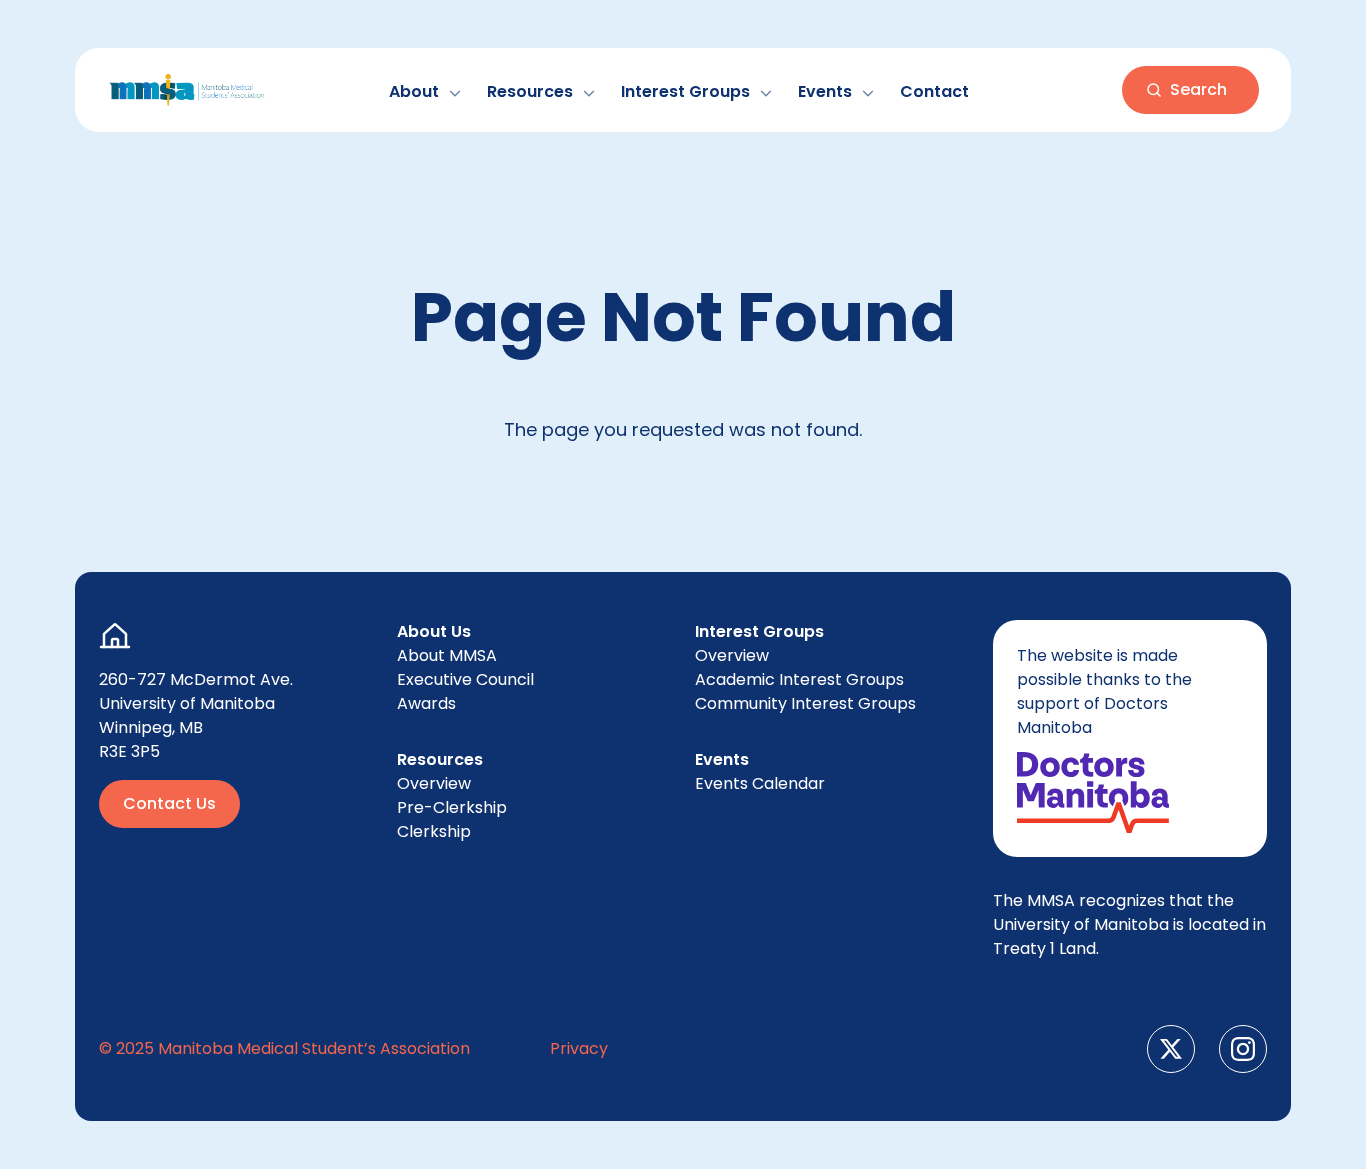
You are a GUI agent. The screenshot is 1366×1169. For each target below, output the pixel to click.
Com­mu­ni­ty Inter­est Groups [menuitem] (805, 703)
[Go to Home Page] (187, 90)
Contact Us (169, 803)
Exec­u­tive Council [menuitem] (465, 679)
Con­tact (934, 91)
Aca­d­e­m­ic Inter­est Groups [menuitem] (799, 679)
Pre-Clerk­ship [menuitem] (452, 807)
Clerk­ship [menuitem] (434, 831)
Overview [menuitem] (434, 783)
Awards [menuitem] (426, 703)
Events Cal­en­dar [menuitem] (760, 783)
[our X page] (1171, 1049)
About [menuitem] (447, 655)
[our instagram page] (1243, 1049)
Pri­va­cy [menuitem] (579, 1048)
